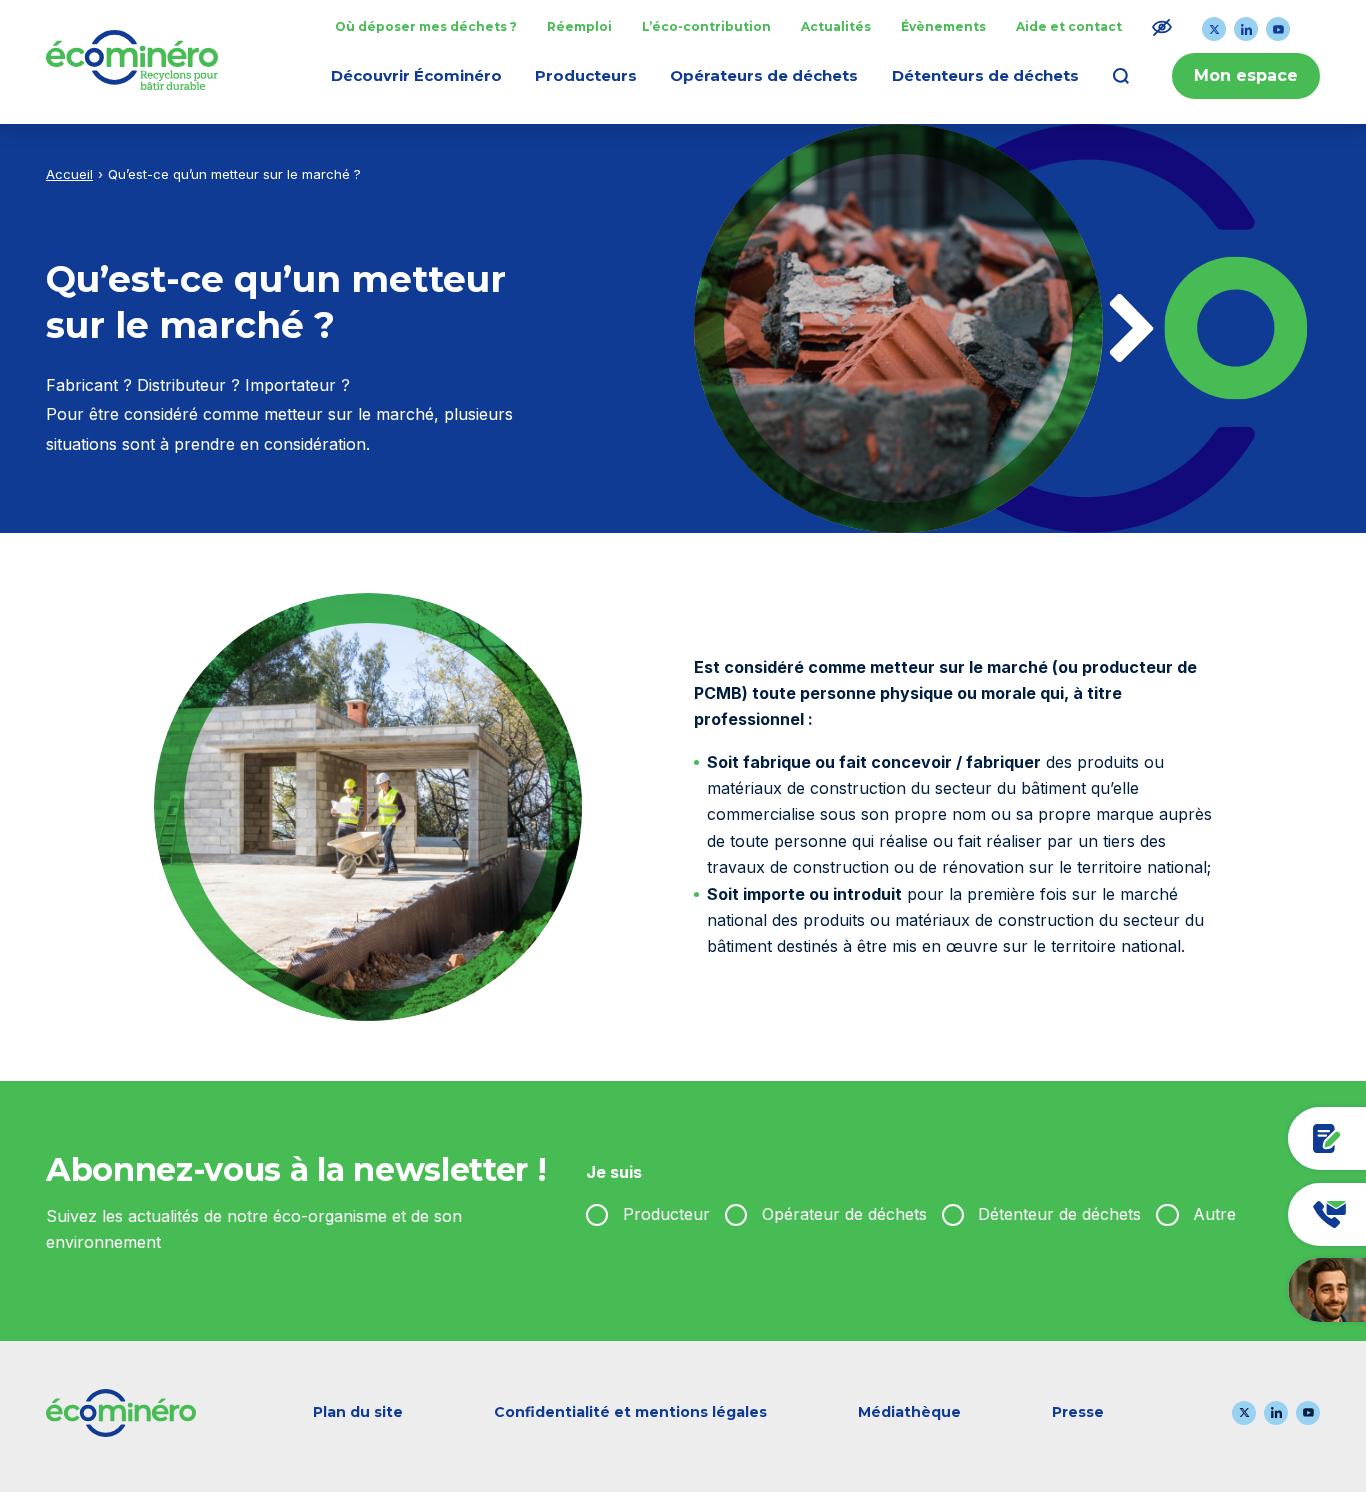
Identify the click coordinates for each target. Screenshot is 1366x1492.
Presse (1078, 1412)
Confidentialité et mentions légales (630, 1412)
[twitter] (1214, 29)
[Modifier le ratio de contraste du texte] (1162, 27)
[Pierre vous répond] (1229, 1289)
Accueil (69, 174)
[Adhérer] (1229, 1138)
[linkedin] (1246, 29)
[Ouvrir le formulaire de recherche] (1121, 76)
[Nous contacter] (1229, 1214)
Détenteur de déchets (1059, 1214)
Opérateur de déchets (844, 1214)
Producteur (666, 1214)
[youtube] (1278, 29)
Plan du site (358, 1412)
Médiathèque (909, 1412)
